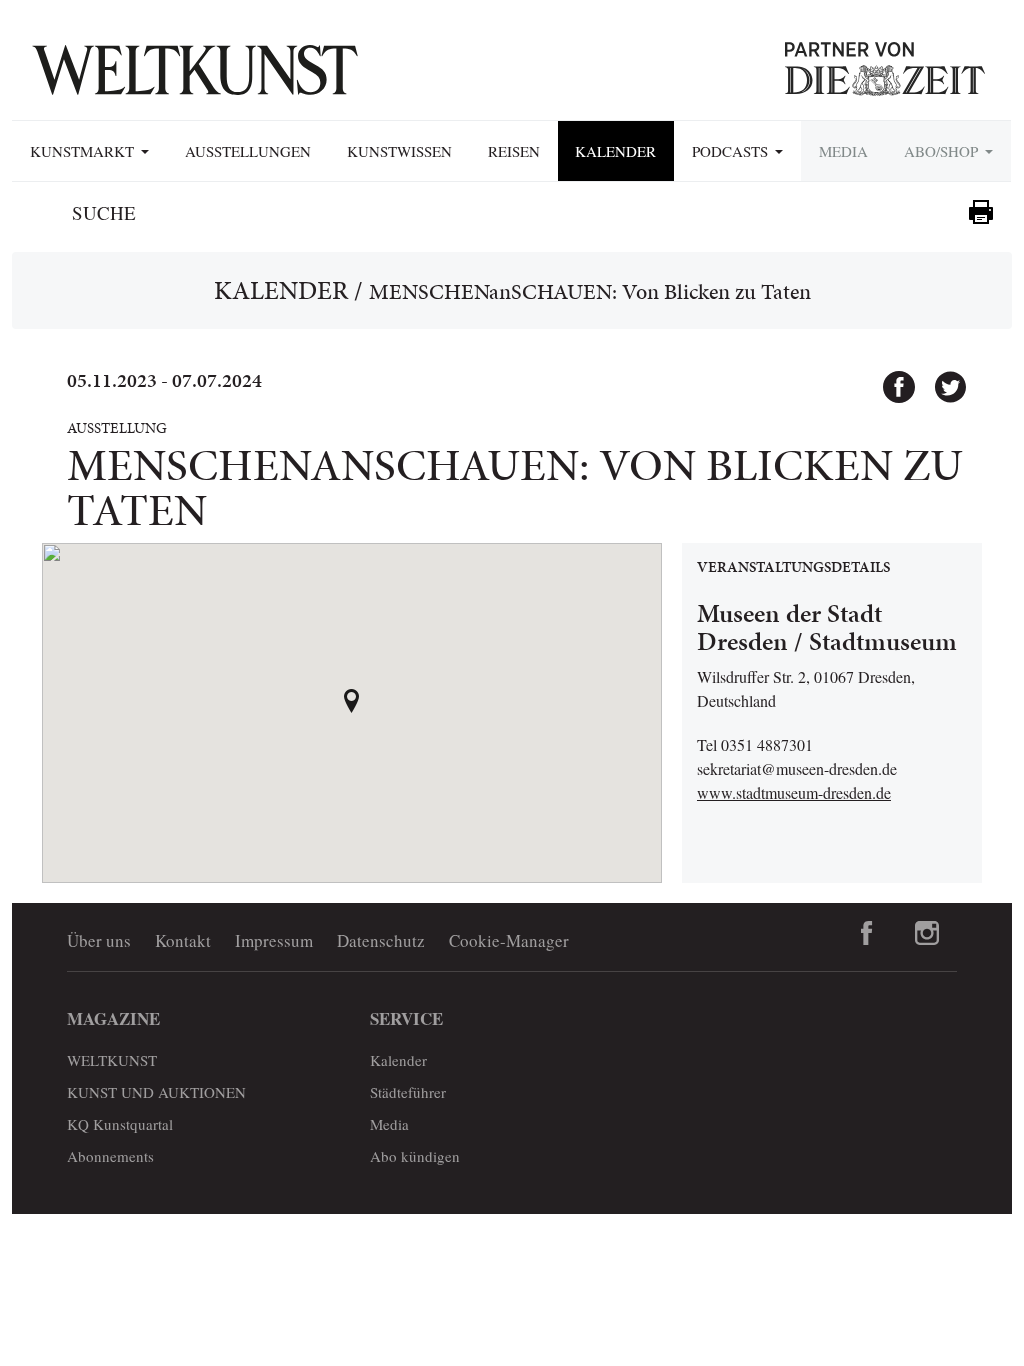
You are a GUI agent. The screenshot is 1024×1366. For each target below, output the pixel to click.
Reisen (514, 151)
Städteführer (408, 1092)
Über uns (99, 940)
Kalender (615, 151)
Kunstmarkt (84, 151)
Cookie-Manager (509, 940)
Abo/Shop (943, 151)
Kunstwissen (399, 151)
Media (843, 151)
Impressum (274, 940)
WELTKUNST (112, 1060)
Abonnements (110, 1156)
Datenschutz (381, 940)
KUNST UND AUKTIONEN (156, 1092)
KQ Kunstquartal (120, 1124)
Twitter (941, 378)
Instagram (927, 933)
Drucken (981, 212)
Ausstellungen (248, 151)
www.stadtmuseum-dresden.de (794, 792)
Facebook (890, 378)
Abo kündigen (415, 1156)
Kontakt (183, 940)
